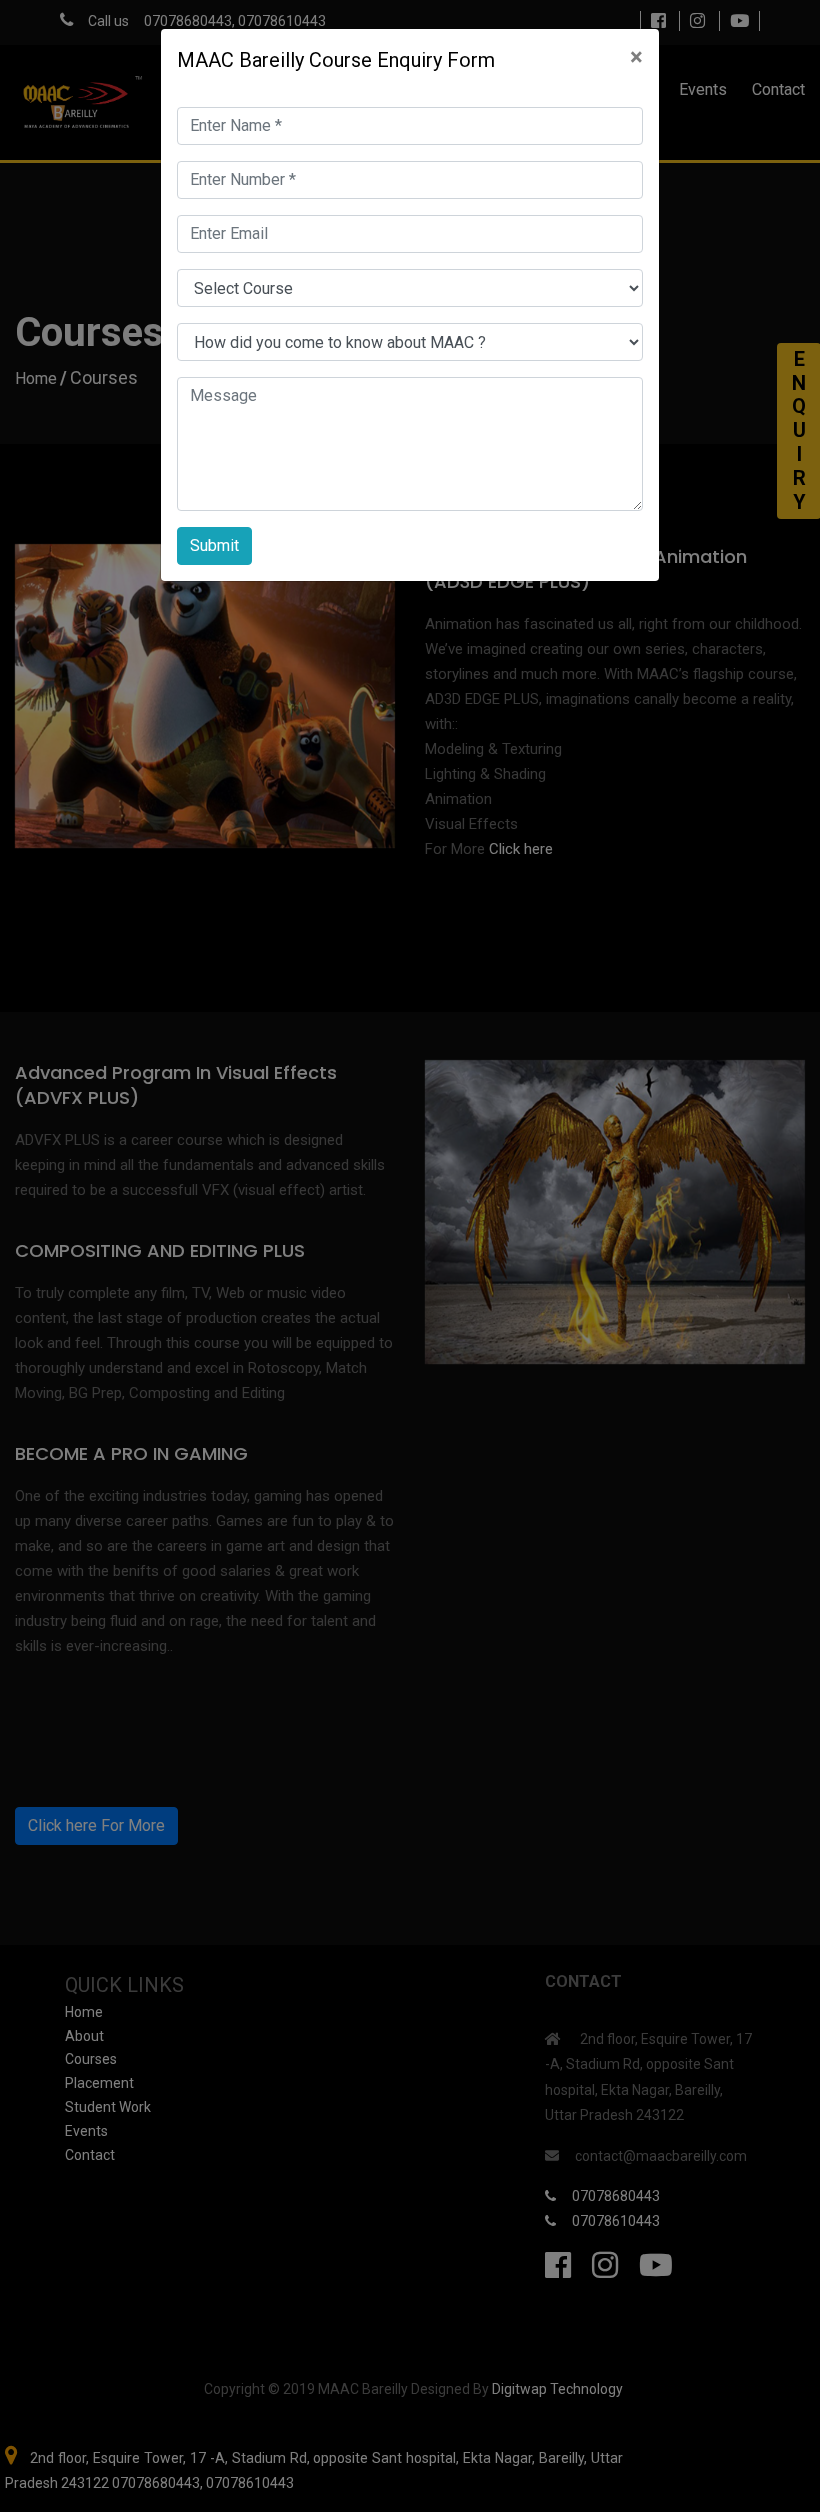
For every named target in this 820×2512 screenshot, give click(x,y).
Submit (214, 545)
